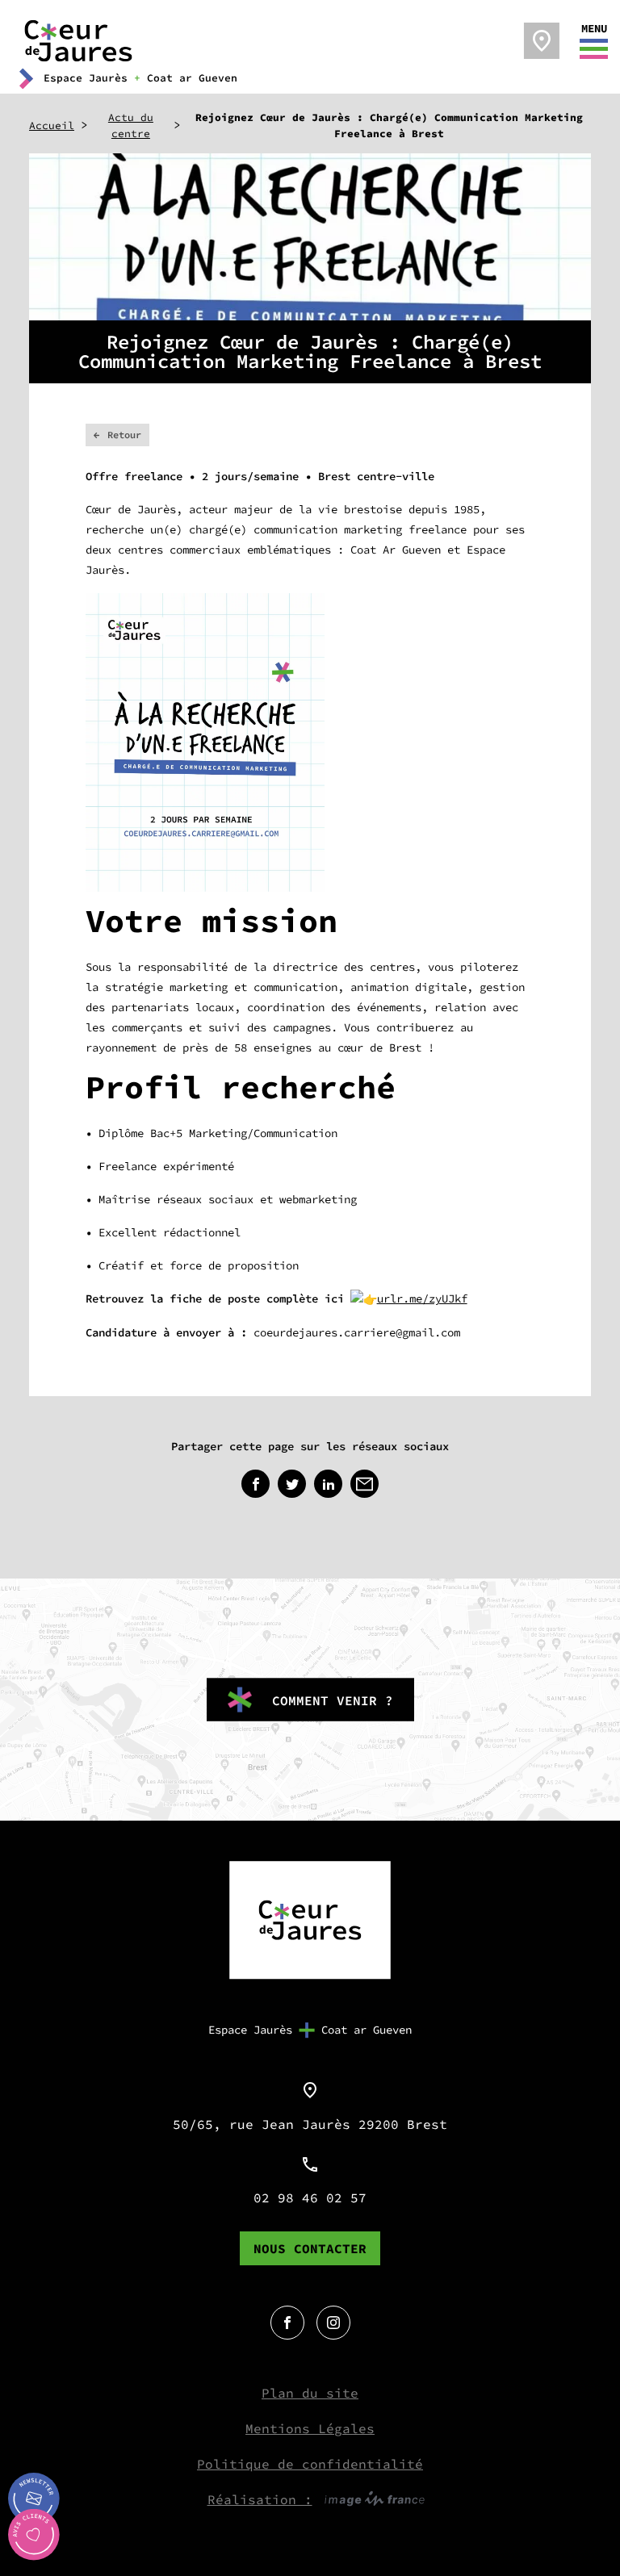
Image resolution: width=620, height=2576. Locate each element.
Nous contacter (310, 2248)
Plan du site (310, 2393)
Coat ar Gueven (367, 2030)
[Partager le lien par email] (364, 1484)
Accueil (52, 125)
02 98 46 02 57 (310, 2198)
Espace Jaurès (250, 2030)
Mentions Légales (310, 2428)
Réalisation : (260, 2499)
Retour (124, 435)
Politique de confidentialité (310, 2464)
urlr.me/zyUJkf (422, 1298)
